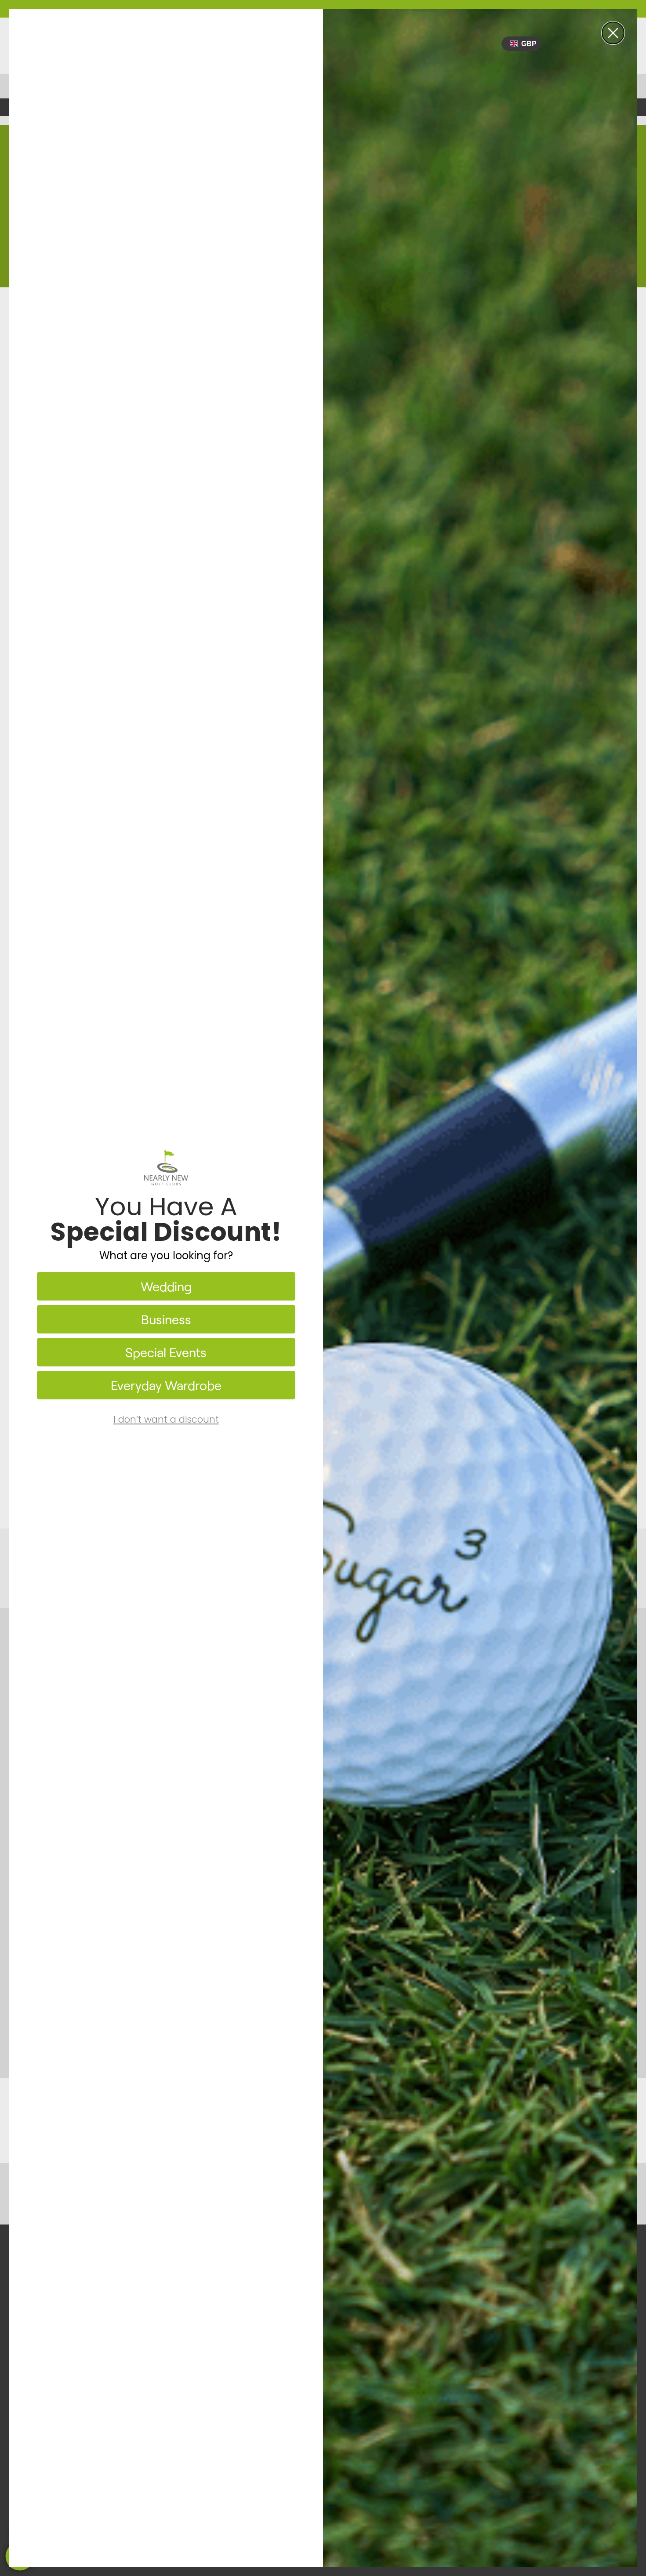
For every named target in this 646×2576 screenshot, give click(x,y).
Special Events (166, 1352)
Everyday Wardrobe (166, 1385)
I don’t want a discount (166, 1419)
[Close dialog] (613, 33)
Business (166, 1319)
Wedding (166, 1286)
